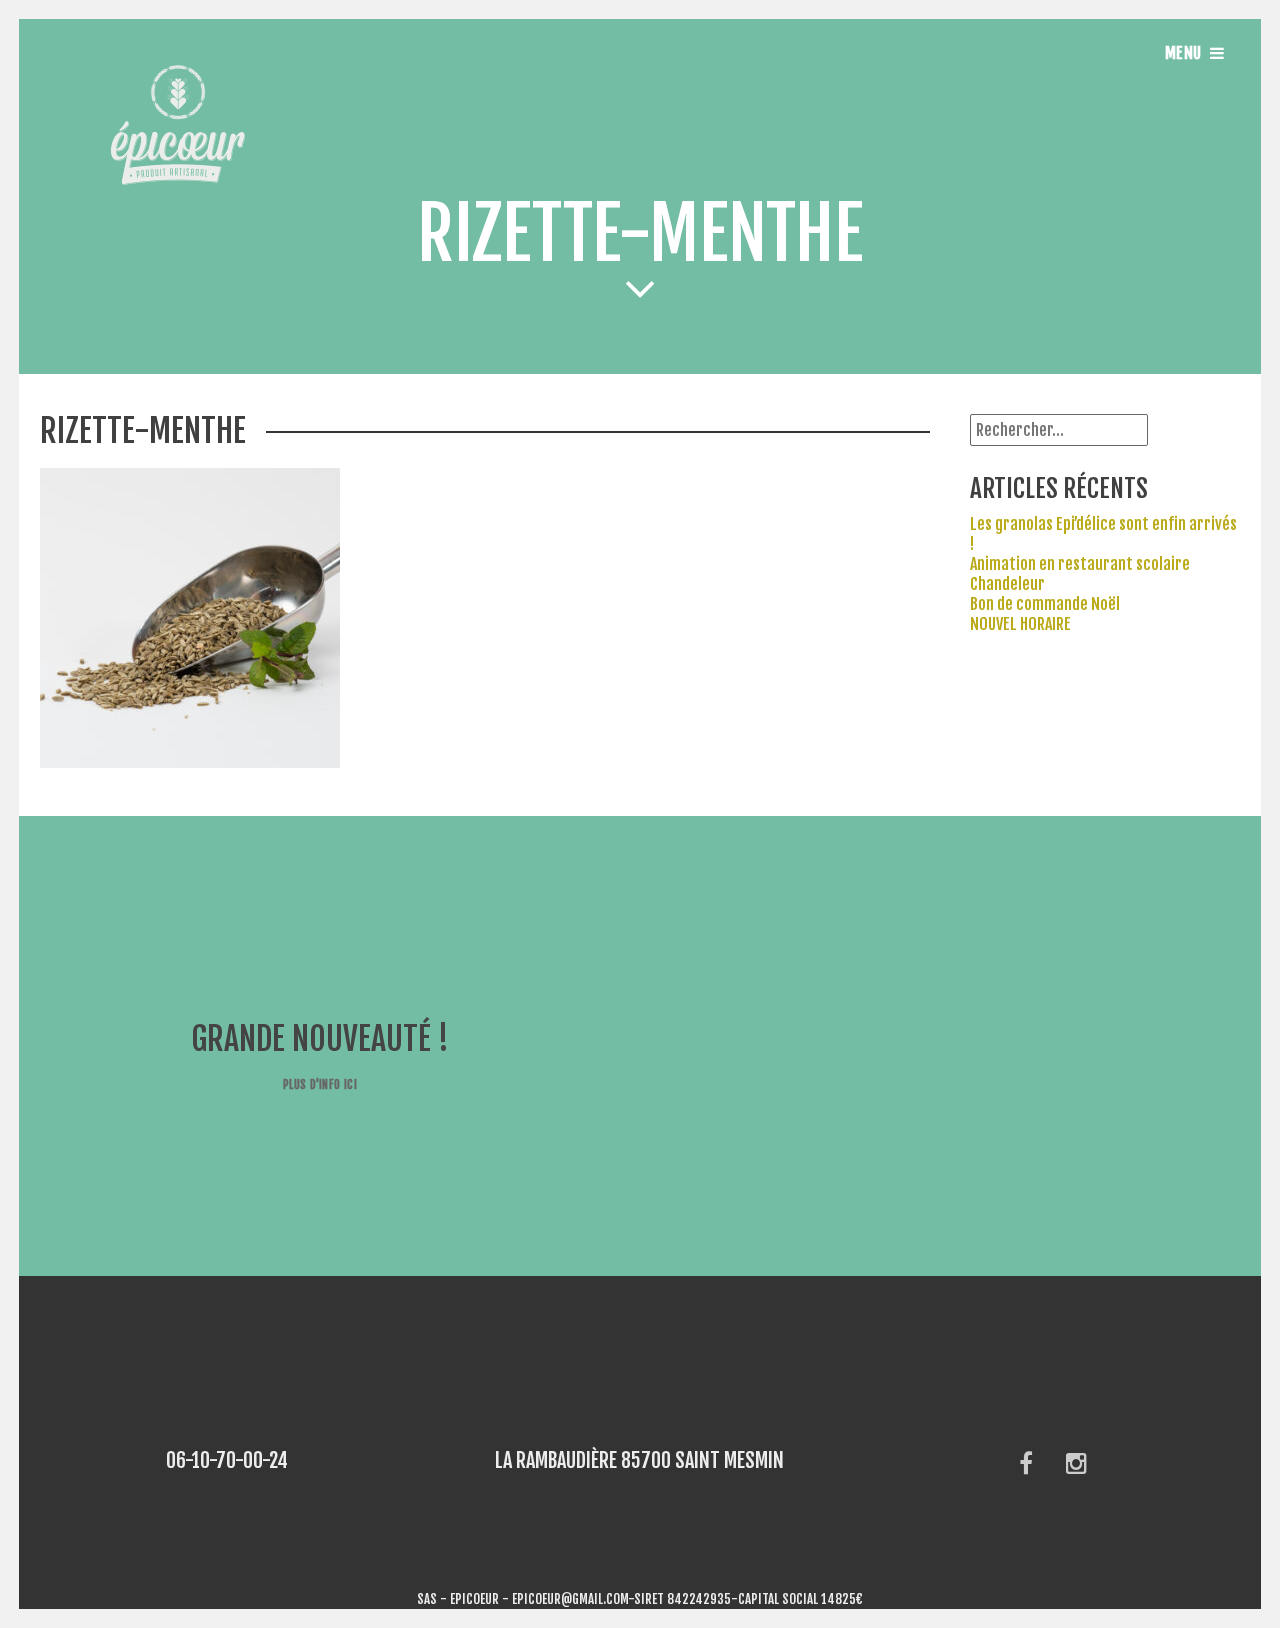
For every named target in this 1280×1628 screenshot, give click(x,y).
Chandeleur (1007, 584)
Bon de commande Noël (1045, 604)
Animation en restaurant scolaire (1080, 564)
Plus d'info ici (320, 1084)
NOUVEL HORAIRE (1020, 624)
